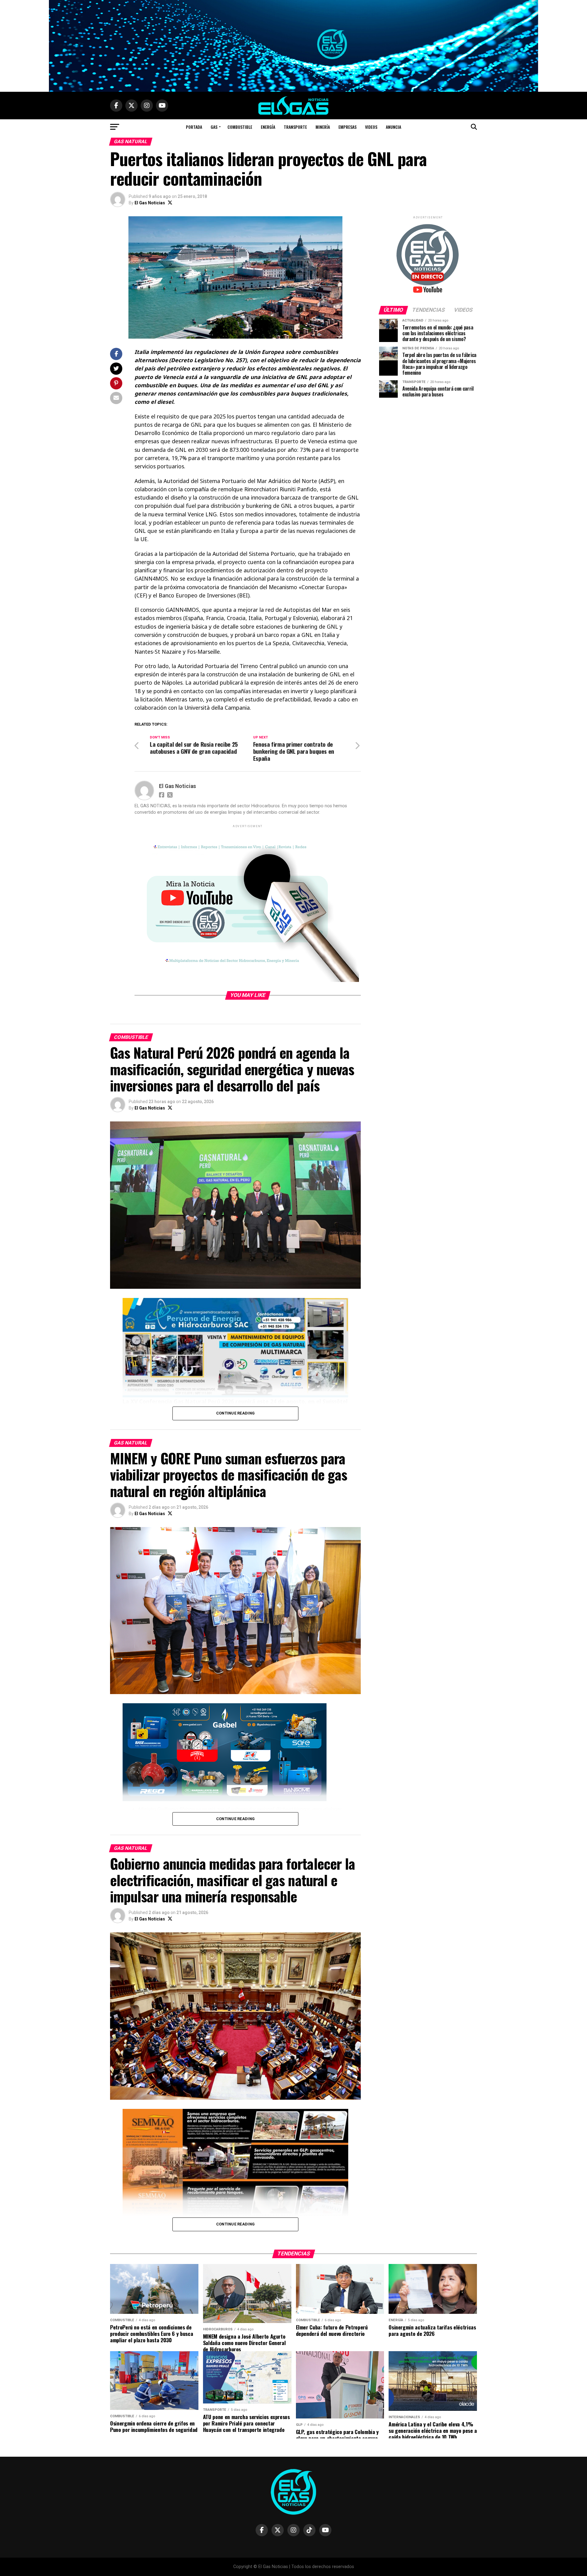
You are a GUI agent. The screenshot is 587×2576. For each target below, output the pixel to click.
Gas (214, 127)
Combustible (240, 127)
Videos (371, 127)
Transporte (295, 127)
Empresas (347, 127)
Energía (268, 127)
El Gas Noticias (150, 203)
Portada (194, 127)
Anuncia (393, 127)
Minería (323, 127)
